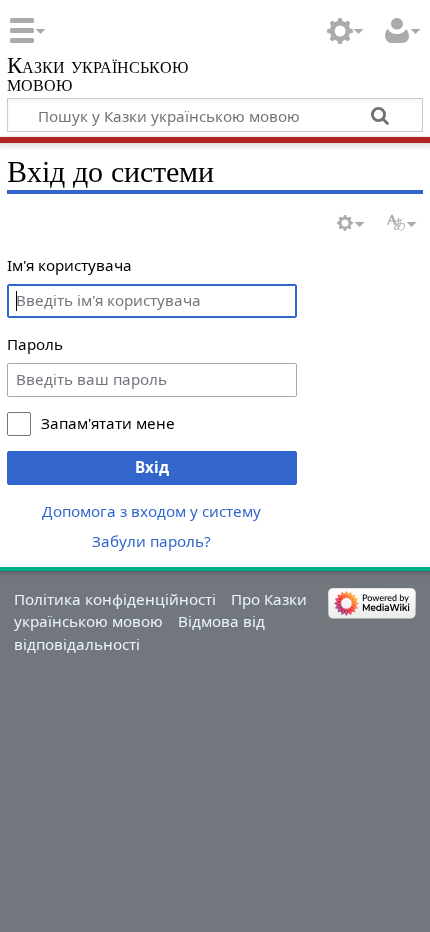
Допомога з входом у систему (151, 511)
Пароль (35, 344)
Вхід (152, 467)
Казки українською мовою (97, 76)
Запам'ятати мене (108, 423)
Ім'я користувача (69, 265)
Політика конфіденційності (115, 599)
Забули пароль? (151, 541)
